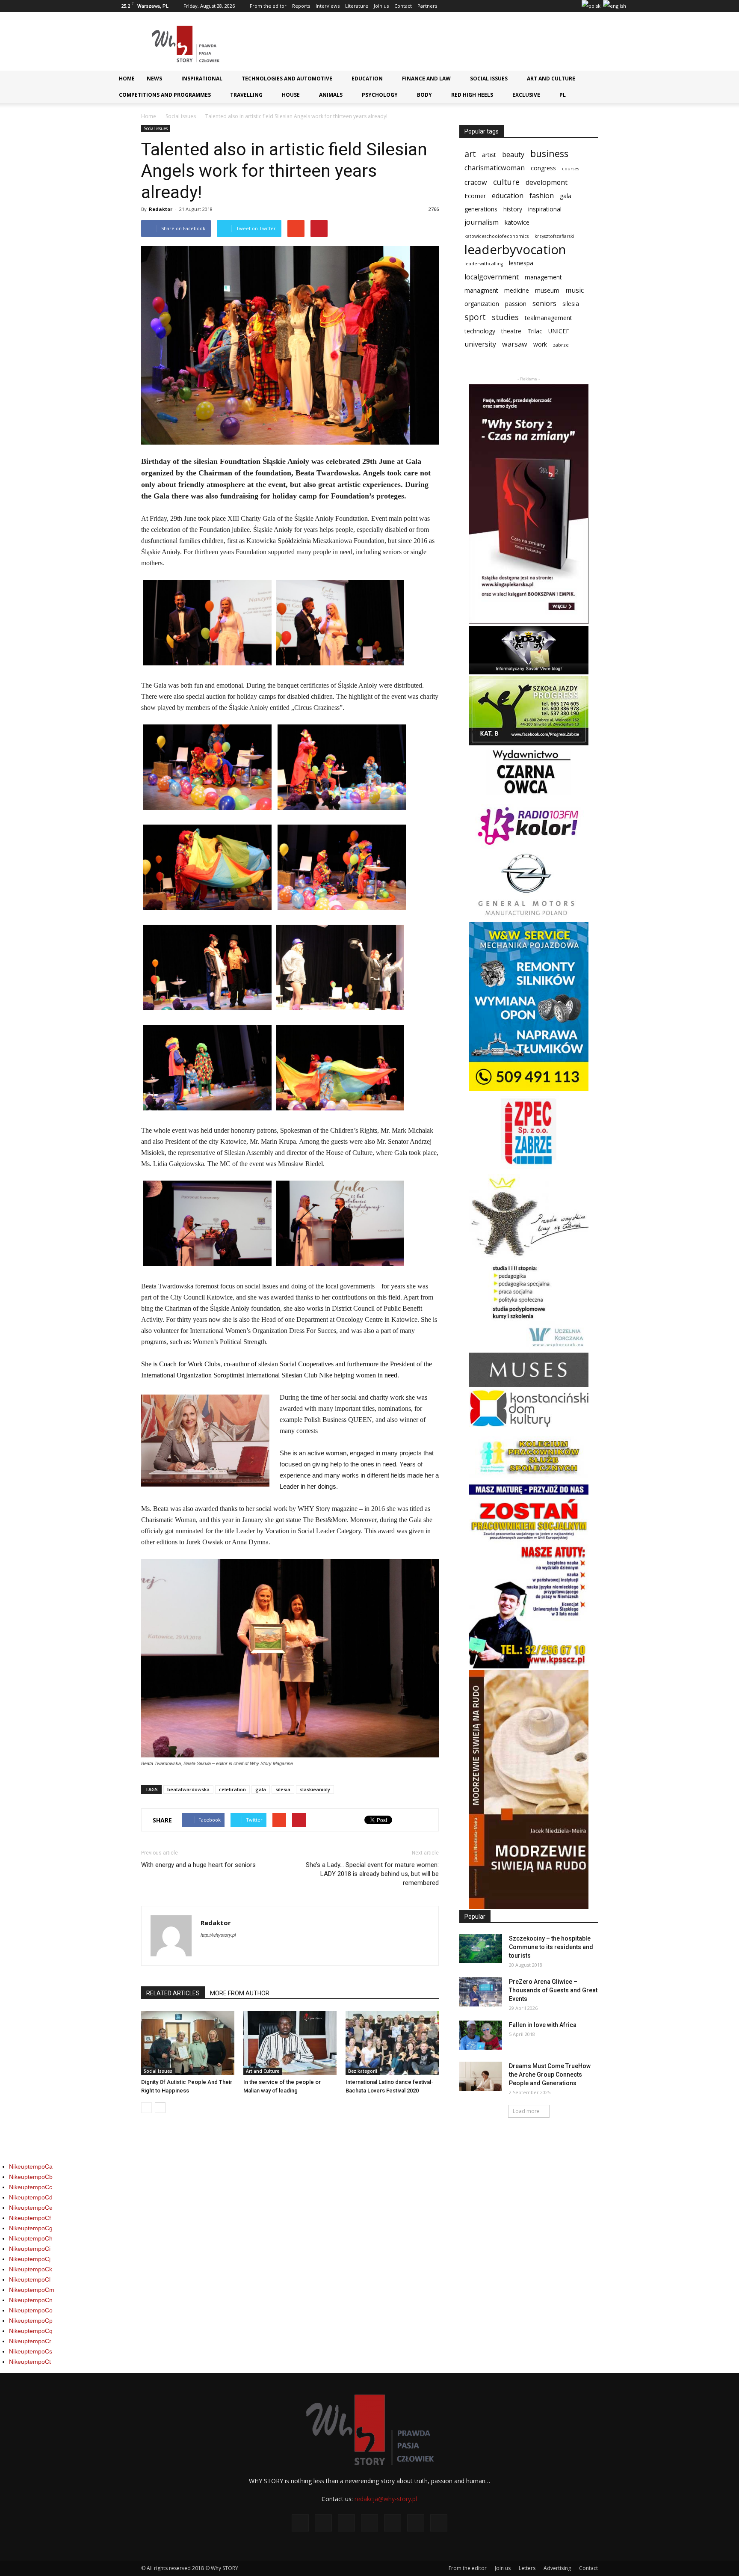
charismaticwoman (495, 168)
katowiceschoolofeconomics (497, 236)
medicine (517, 290)
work (540, 344)
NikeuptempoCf (30, 2218)
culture (506, 182)
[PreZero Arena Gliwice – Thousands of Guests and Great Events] (481, 1992)
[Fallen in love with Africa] (481, 2035)
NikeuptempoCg (31, 2228)
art (470, 154)
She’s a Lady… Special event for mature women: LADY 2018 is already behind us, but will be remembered (372, 1874)
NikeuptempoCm (32, 2290)
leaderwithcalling (484, 264)
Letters (527, 2568)
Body (424, 95)
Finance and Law (426, 79)
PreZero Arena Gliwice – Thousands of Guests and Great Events (553, 1990)
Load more (526, 2111)
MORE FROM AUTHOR (240, 1993)
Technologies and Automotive (287, 79)
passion (516, 304)
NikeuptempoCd (31, 2197)
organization (482, 304)
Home (127, 79)
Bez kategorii (363, 2071)
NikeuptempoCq (31, 2331)
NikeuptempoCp (31, 2321)
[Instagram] (517, 6)
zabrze (561, 345)
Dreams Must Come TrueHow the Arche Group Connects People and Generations (550, 2074)
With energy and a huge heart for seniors (198, 1865)
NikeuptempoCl (30, 2279)
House (291, 95)
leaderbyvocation (515, 250)
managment (481, 290)
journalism (482, 222)
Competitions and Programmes (165, 95)
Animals (331, 95)
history (513, 209)
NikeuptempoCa (31, 2166)
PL (563, 95)
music (575, 290)
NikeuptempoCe (31, 2208)
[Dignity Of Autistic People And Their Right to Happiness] (188, 2043)
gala (261, 1789)
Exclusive (526, 95)
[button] (616, 82)
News (154, 79)
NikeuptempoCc (31, 2187)
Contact (403, 6)
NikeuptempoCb (31, 2177)
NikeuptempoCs (31, 2351)
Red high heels (472, 95)
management (543, 277)
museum (547, 290)
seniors (544, 304)
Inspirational (202, 79)
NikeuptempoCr (30, 2341)
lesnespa (521, 263)
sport (475, 317)
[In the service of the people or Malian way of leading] (290, 2043)
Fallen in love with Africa (543, 2025)
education (508, 196)
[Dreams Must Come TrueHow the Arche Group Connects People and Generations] (481, 2076)
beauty (513, 155)
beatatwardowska (188, 1789)
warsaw (515, 344)
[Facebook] (489, 6)
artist (489, 155)
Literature (357, 6)
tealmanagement (548, 318)
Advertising (557, 2568)
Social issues (489, 79)
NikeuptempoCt (30, 2362)
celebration (232, 1789)
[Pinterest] (546, 6)
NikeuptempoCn (31, 2300)
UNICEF (559, 331)
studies (505, 317)
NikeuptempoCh (31, 2238)
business (549, 153)
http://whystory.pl (218, 1935)
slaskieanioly (315, 1789)
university (480, 344)
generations (481, 209)
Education (367, 79)
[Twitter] (560, 6)
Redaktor (161, 209)
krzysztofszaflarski (554, 236)
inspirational (545, 209)
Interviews (328, 6)
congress (543, 168)
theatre (511, 331)
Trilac (535, 331)
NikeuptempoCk (31, 2269)
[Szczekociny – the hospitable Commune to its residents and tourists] (481, 1949)
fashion (542, 196)
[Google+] (503, 6)
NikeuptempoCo (31, 2310)
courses (571, 169)
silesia (283, 1789)
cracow (476, 183)
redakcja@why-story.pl (386, 2499)
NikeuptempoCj (30, 2259)
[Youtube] (574, 6)
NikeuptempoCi (30, 2249)
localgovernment (492, 277)
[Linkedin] (532, 6)
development (547, 183)
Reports (301, 6)
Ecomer (475, 196)
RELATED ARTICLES (173, 1993)
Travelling (246, 95)
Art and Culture (551, 79)
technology (480, 331)
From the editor (268, 6)
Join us (381, 6)
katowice (517, 222)
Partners (427, 6)
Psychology (380, 95)
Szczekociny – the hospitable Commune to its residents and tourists (551, 1947)
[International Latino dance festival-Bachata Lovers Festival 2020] (392, 2043)
